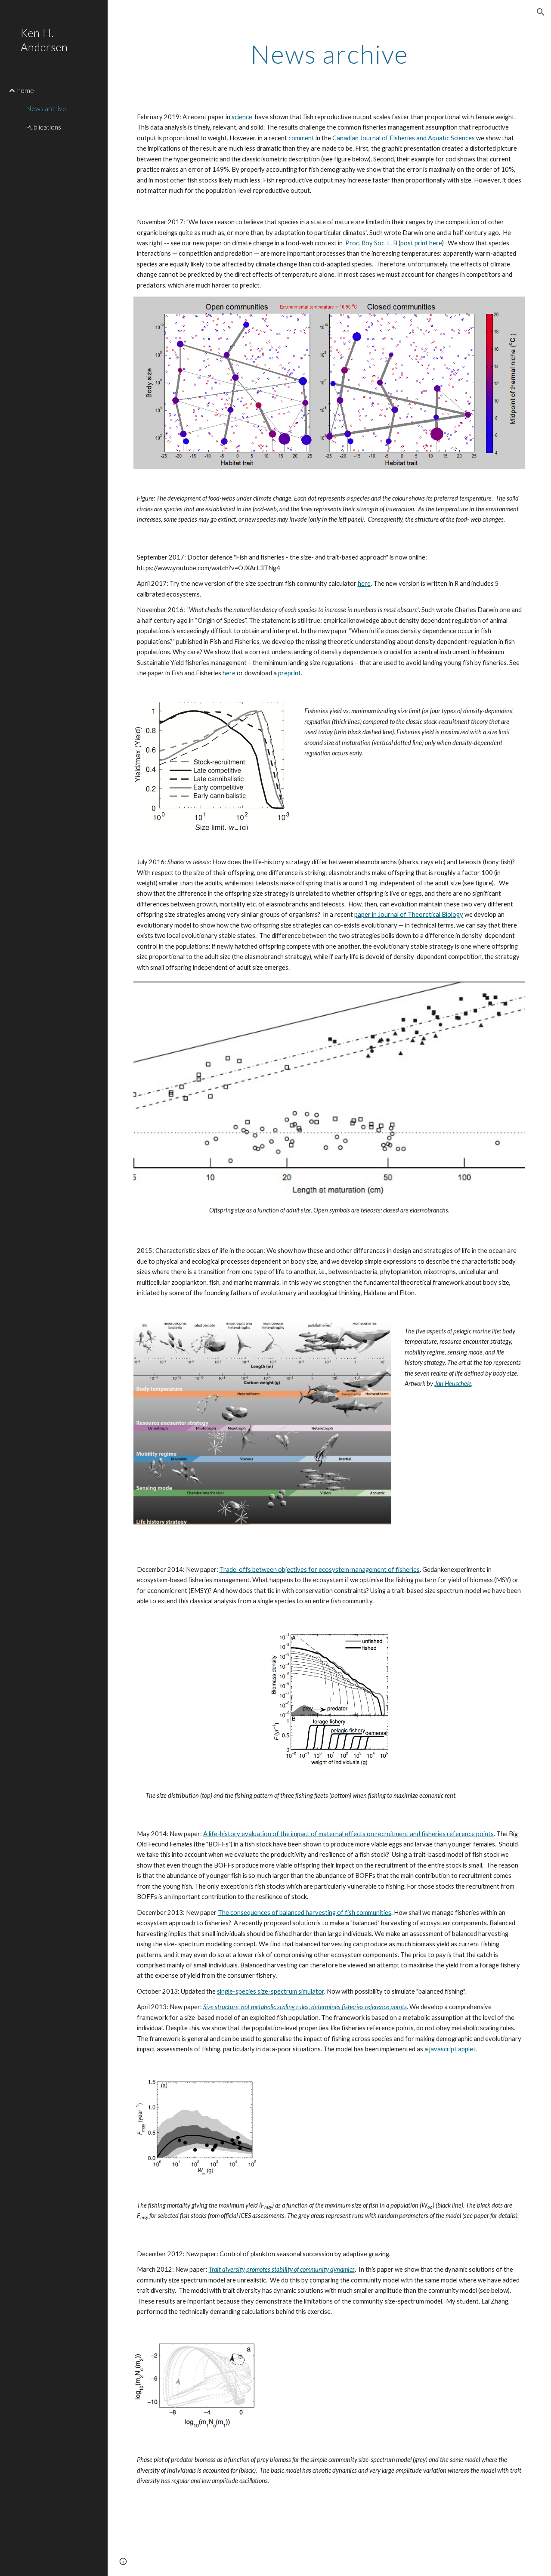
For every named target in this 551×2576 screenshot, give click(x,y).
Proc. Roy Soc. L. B (371, 243)
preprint (289, 673)
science (242, 117)
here (364, 583)
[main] (330, 54)
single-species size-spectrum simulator (271, 1991)
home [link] (26, 90)
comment (301, 138)
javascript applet (452, 2049)
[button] (541, 12)
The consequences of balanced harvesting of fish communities (305, 1913)
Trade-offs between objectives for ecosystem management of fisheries (320, 1569)
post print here (421, 243)
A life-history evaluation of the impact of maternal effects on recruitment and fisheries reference (340, 1834)
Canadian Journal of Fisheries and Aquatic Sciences (404, 138)
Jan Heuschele (453, 1384)
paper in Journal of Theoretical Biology (409, 914)
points (485, 1834)
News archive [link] (46, 108)
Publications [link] (43, 127)
